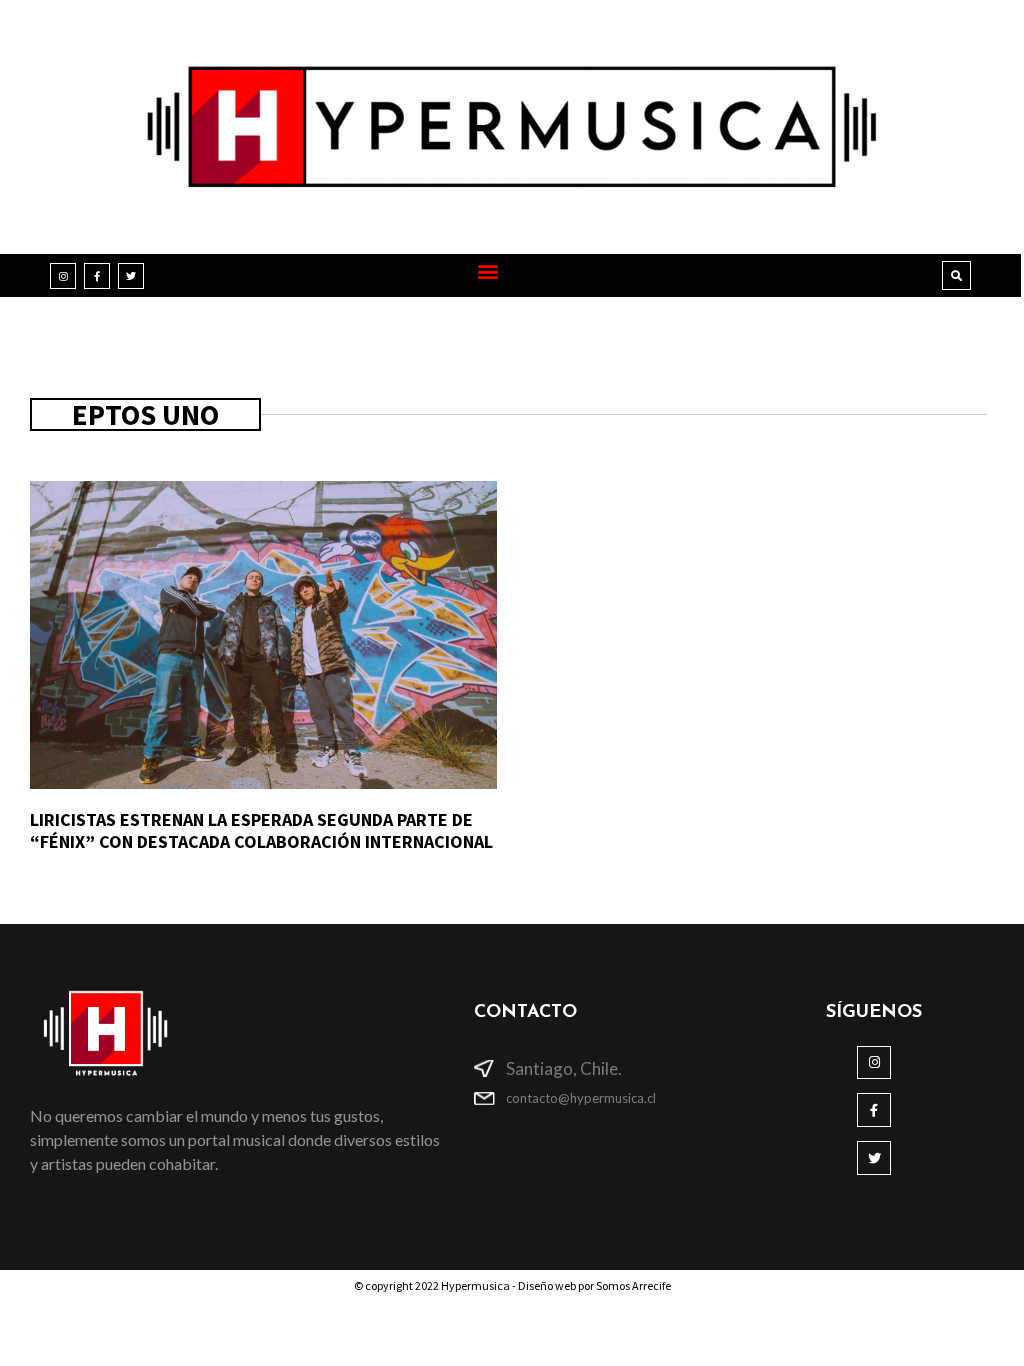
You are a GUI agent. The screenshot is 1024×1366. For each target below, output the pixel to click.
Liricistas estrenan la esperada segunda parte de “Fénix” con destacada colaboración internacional (261, 830)
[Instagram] (63, 276)
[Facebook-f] (97, 276)
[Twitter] (131, 276)
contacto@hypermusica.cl (581, 1098)
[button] (488, 270)
